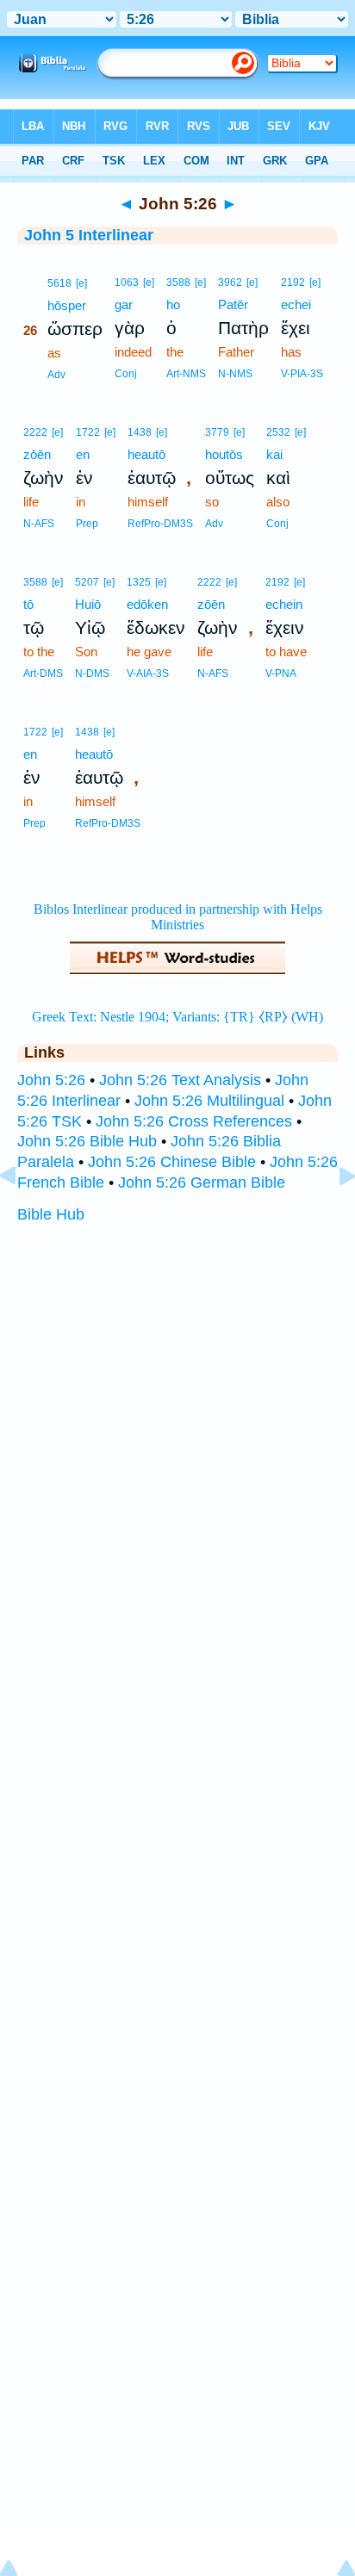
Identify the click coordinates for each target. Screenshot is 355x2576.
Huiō (88, 604)
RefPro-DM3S (160, 524)
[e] (81, 283)
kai (274, 454)
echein (284, 604)
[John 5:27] (333, 1214)
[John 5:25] (22, 1214)
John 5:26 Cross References (194, 1121)
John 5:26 (51, 1080)
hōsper (67, 305)
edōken (147, 604)
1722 (88, 432)
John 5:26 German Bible (202, 1182)
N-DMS (92, 673)
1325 (139, 582)
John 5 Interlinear (89, 235)
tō (28, 604)
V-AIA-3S (148, 673)
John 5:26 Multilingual (209, 1101)
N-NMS (235, 374)
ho (173, 304)
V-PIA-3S (302, 374)
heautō (146, 454)
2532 (278, 432)
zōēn (37, 454)
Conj (126, 374)
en (83, 454)
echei (296, 304)
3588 (178, 282)
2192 (293, 282)
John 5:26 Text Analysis (180, 1080)
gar (124, 304)
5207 (87, 582)
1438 (140, 432)
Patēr (233, 304)
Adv (56, 375)
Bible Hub (51, 1214)
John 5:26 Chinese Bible (172, 1162)
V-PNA (281, 673)
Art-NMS (186, 374)
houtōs (224, 454)
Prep (87, 524)
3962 (230, 282)
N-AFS (39, 524)
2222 (35, 432)
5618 (59, 283)
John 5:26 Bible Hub (87, 1141)
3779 (217, 432)
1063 (127, 282)
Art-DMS (43, 673)
